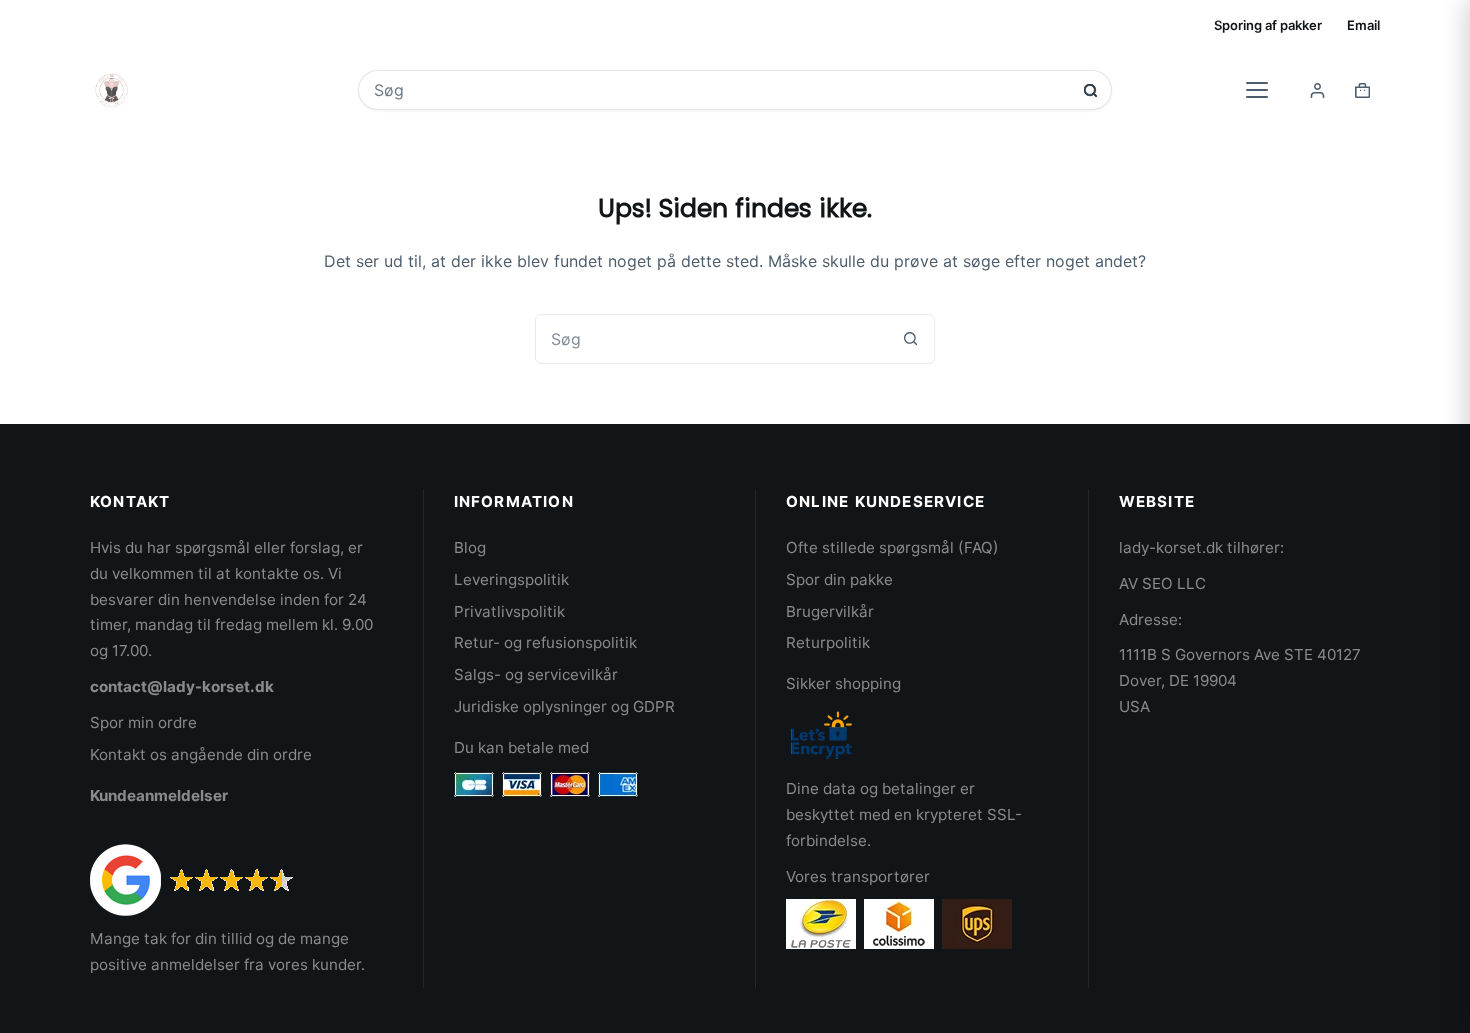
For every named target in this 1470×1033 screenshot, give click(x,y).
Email (1363, 25)
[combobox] (721, 90)
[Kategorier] (1257, 90)
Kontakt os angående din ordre (201, 754)
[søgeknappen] (1090, 90)
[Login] (1317, 90)
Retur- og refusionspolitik (545, 642)
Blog (470, 547)
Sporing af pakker (1268, 25)
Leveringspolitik (511, 579)
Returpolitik (828, 642)
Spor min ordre (143, 722)
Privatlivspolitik (509, 611)
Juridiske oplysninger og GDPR (564, 706)
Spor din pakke (839, 579)
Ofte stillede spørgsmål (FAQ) (892, 547)
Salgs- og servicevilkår (536, 674)
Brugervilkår (830, 611)
